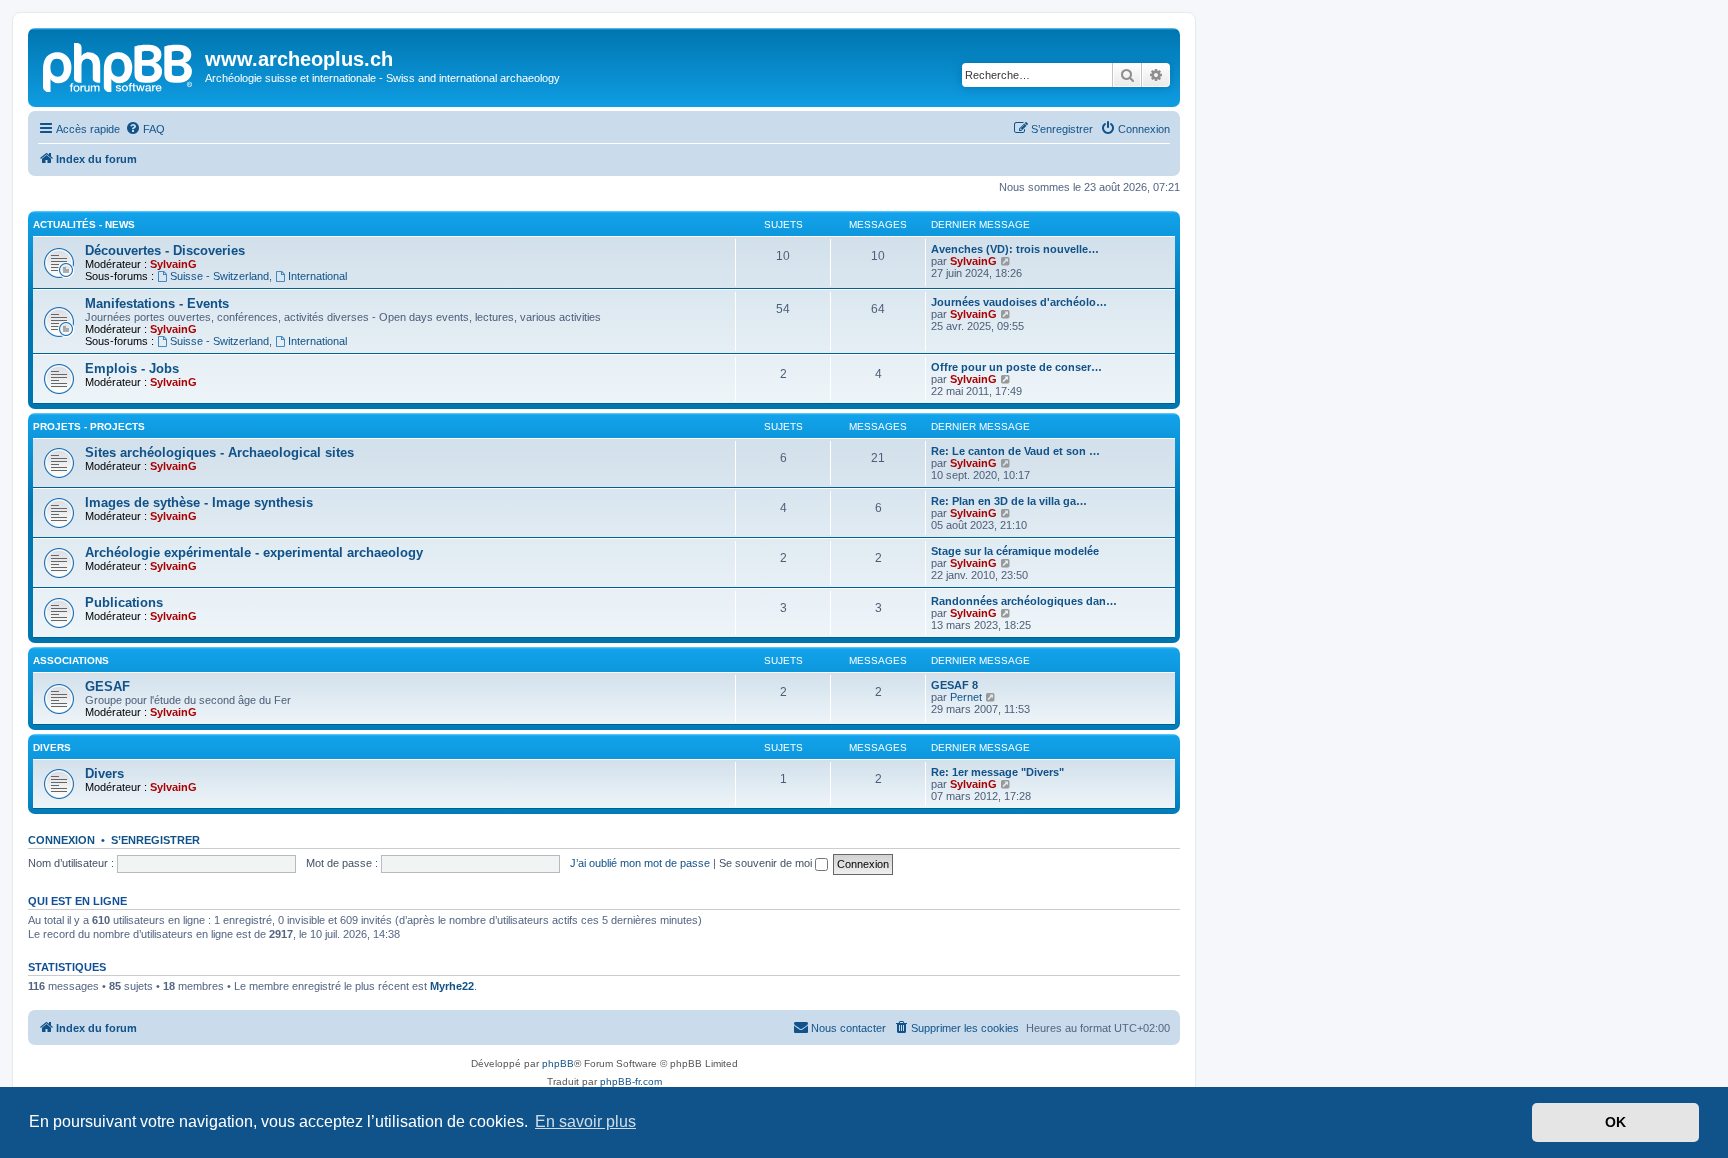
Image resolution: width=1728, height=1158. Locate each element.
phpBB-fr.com (631, 1081)
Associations (71, 660)
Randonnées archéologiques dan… (1024, 601)
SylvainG (173, 264)
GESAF (107, 686)
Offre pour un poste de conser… (1016, 367)
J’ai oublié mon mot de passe (640, 863)
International (317, 276)
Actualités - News (84, 224)
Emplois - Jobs (132, 368)
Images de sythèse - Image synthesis (199, 502)
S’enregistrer (155, 840)
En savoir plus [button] (585, 1121)
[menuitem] (145, 129)
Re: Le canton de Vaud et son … (1015, 451)
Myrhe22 (452, 986)
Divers (52, 747)
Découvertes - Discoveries (165, 250)
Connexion (61, 840)
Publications (124, 602)
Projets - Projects (89, 426)
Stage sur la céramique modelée (1015, 551)
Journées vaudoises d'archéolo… (1019, 302)
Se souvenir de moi (767, 863)
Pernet (966, 697)
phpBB (558, 1063)
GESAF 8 (954, 685)
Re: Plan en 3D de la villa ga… (1009, 501)
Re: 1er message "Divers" (997, 772)
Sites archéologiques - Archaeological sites (219, 452)
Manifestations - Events (157, 303)
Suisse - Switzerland (219, 276)
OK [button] (1615, 1122)
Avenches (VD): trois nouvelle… (1015, 249)
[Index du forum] (119, 65)
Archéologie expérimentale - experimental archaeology (254, 552)
